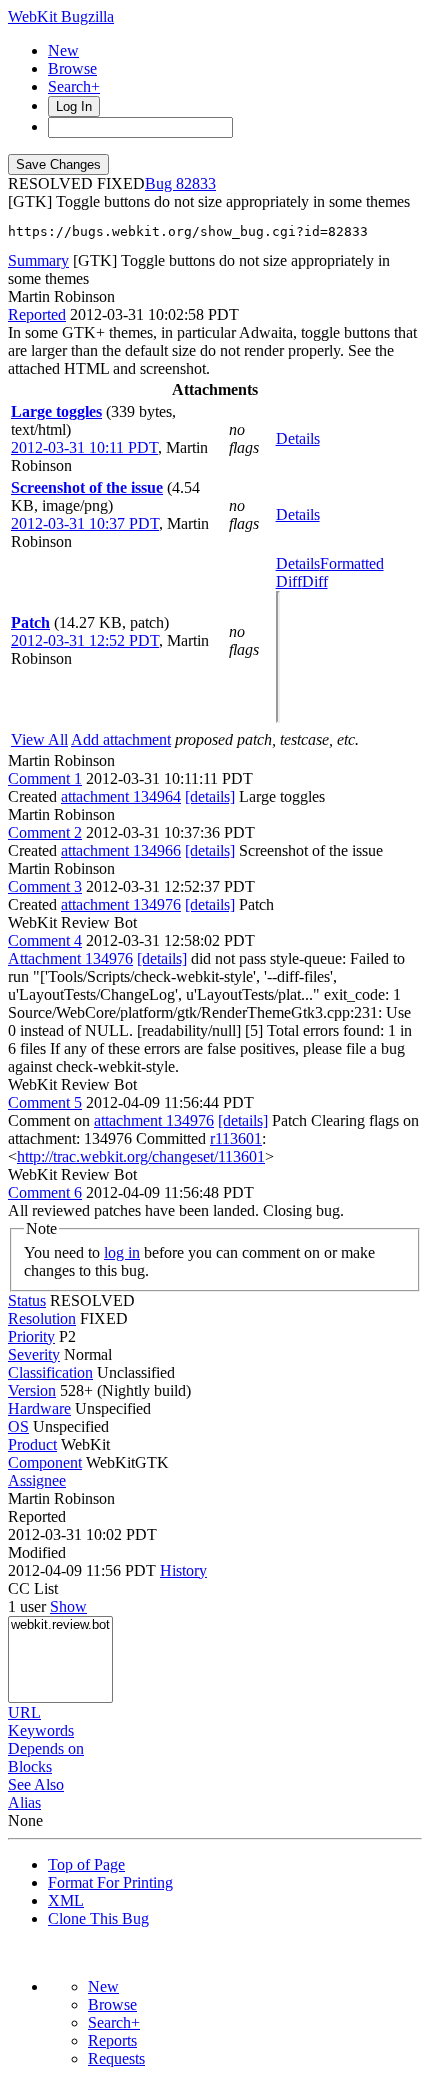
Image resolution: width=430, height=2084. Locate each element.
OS (18, 1426)
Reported (37, 314)
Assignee (37, 1480)
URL (24, 1712)
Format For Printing (110, 1882)
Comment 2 (45, 832)
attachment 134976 (121, 904)
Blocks (30, 1766)
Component (45, 1462)
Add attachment (121, 739)
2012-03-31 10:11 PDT (84, 447)
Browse (72, 68)
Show (68, 1606)
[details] (210, 796)
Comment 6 (45, 1192)
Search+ (74, 86)
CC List (33, 1588)
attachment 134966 (121, 850)
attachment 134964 (121, 796)
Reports (112, 2040)
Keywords (41, 1730)
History (183, 1570)
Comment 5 (45, 1102)
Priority (31, 1336)
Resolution (42, 1318)
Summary (38, 260)
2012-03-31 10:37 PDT (85, 523)
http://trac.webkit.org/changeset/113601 (141, 1156)
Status (27, 1300)
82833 (196, 183)
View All (39, 739)
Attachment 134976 (70, 958)
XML (66, 1900)
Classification (50, 1372)
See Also (36, 1784)
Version (32, 1390)
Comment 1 (45, 778)
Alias (24, 1802)
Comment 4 (45, 940)
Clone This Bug (98, 1918)
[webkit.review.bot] (60, 1625)
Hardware (39, 1408)
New (63, 50)
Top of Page (86, 1864)
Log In (74, 106)
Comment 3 (45, 886)
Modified (37, 1552)
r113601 (236, 1138)
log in (122, 1252)
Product (32, 1444)
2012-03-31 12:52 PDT (85, 640)
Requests (116, 2058)
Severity (34, 1354)
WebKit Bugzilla (61, 16)
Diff (315, 581)
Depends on (46, 1748)
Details (298, 438)
